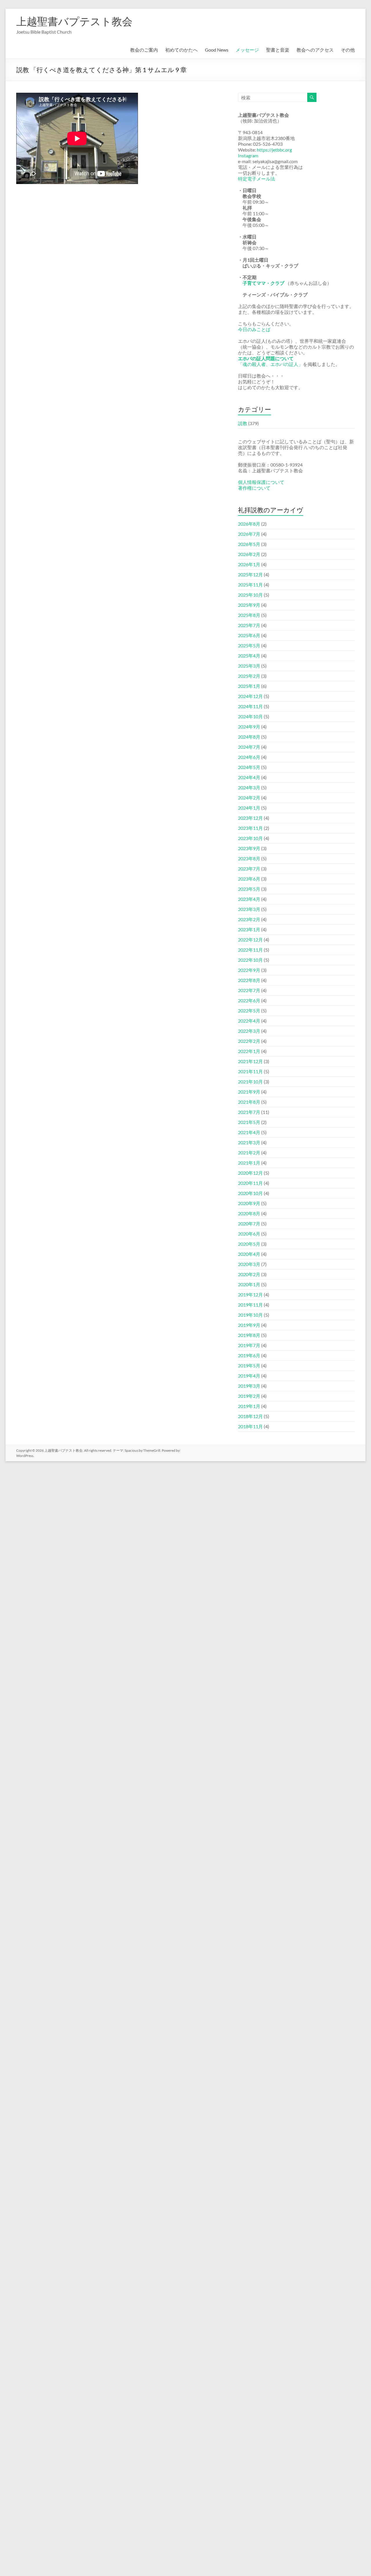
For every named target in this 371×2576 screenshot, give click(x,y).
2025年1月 (249, 686)
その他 (348, 50)
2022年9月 (249, 970)
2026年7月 (249, 534)
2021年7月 (249, 1112)
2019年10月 (250, 1315)
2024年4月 (249, 777)
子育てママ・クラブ (263, 283)
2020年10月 (250, 1193)
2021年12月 (250, 1061)
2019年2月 (249, 1396)
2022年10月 (250, 960)
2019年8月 (249, 1335)
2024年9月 (249, 727)
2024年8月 (249, 737)
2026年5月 (249, 544)
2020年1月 (249, 1284)
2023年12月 (250, 818)
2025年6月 (249, 635)
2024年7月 (249, 747)
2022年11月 (250, 950)
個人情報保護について (261, 482)
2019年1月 (249, 1406)
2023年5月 (249, 889)
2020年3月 (249, 1264)
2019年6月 (249, 1355)
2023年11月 (250, 828)
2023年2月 (249, 919)
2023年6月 (249, 879)
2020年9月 (249, 1203)
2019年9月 (249, 1325)
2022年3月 (249, 1031)
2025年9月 (249, 605)
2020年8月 (249, 1213)
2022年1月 (249, 1051)
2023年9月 (249, 848)
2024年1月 (249, 808)
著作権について (254, 488)
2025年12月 (250, 574)
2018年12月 (250, 1416)
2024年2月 (249, 798)
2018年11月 (250, 1426)
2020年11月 (250, 1183)
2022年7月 (249, 990)
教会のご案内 (144, 50)
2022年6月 (249, 1000)
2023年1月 (249, 929)
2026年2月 (249, 554)
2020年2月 (249, 1274)
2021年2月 (249, 1153)
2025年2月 (249, 676)
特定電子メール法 (257, 179)
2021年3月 (249, 1142)
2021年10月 (250, 1082)
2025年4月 (249, 656)
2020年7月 (249, 1224)
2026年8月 (249, 524)
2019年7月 (249, 1345)
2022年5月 (249, 1011)
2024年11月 (250, 706)
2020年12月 (250, 1173)
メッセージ (247, 50)
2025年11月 (250, 585)
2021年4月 (249, 1132)
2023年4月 (249, 899)
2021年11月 (250, 1071)
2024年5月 (249, 767)
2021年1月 (249, 1163)
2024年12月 (250, 696)
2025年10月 (250, 595)
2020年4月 (249, 1254)
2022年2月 (249, 1041)
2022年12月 (250, 940)
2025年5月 (249, 645)
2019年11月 (250, 1305)
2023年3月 (249, 909)
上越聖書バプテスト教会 (74, 21)
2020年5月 (249, 1244)
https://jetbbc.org (274, 150)
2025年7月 (249, 625)
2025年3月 (249, 666)
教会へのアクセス (315, 50)
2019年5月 (249, 1366)
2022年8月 (249, 980)
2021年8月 (249, 1102)
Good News (217, 50)
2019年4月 (249, 1376)
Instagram (248, 155)
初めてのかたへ (181, 50)
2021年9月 (249, 1092)
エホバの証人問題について (266, 358)
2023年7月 (249, 869)
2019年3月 (249, 1386)
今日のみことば (254, 329)
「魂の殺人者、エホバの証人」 (270, 364)
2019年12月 (250, 1295)
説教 (243, 423)
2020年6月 (249, 1234)
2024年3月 (249, 787)
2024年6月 (249, 757)
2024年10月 (250, 716)
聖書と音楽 (278, 50)
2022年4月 (249, 1021)
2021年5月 (249, 1122)
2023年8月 (249, 858)
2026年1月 (249, 564)
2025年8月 (249, 615)
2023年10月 (250, 838)
